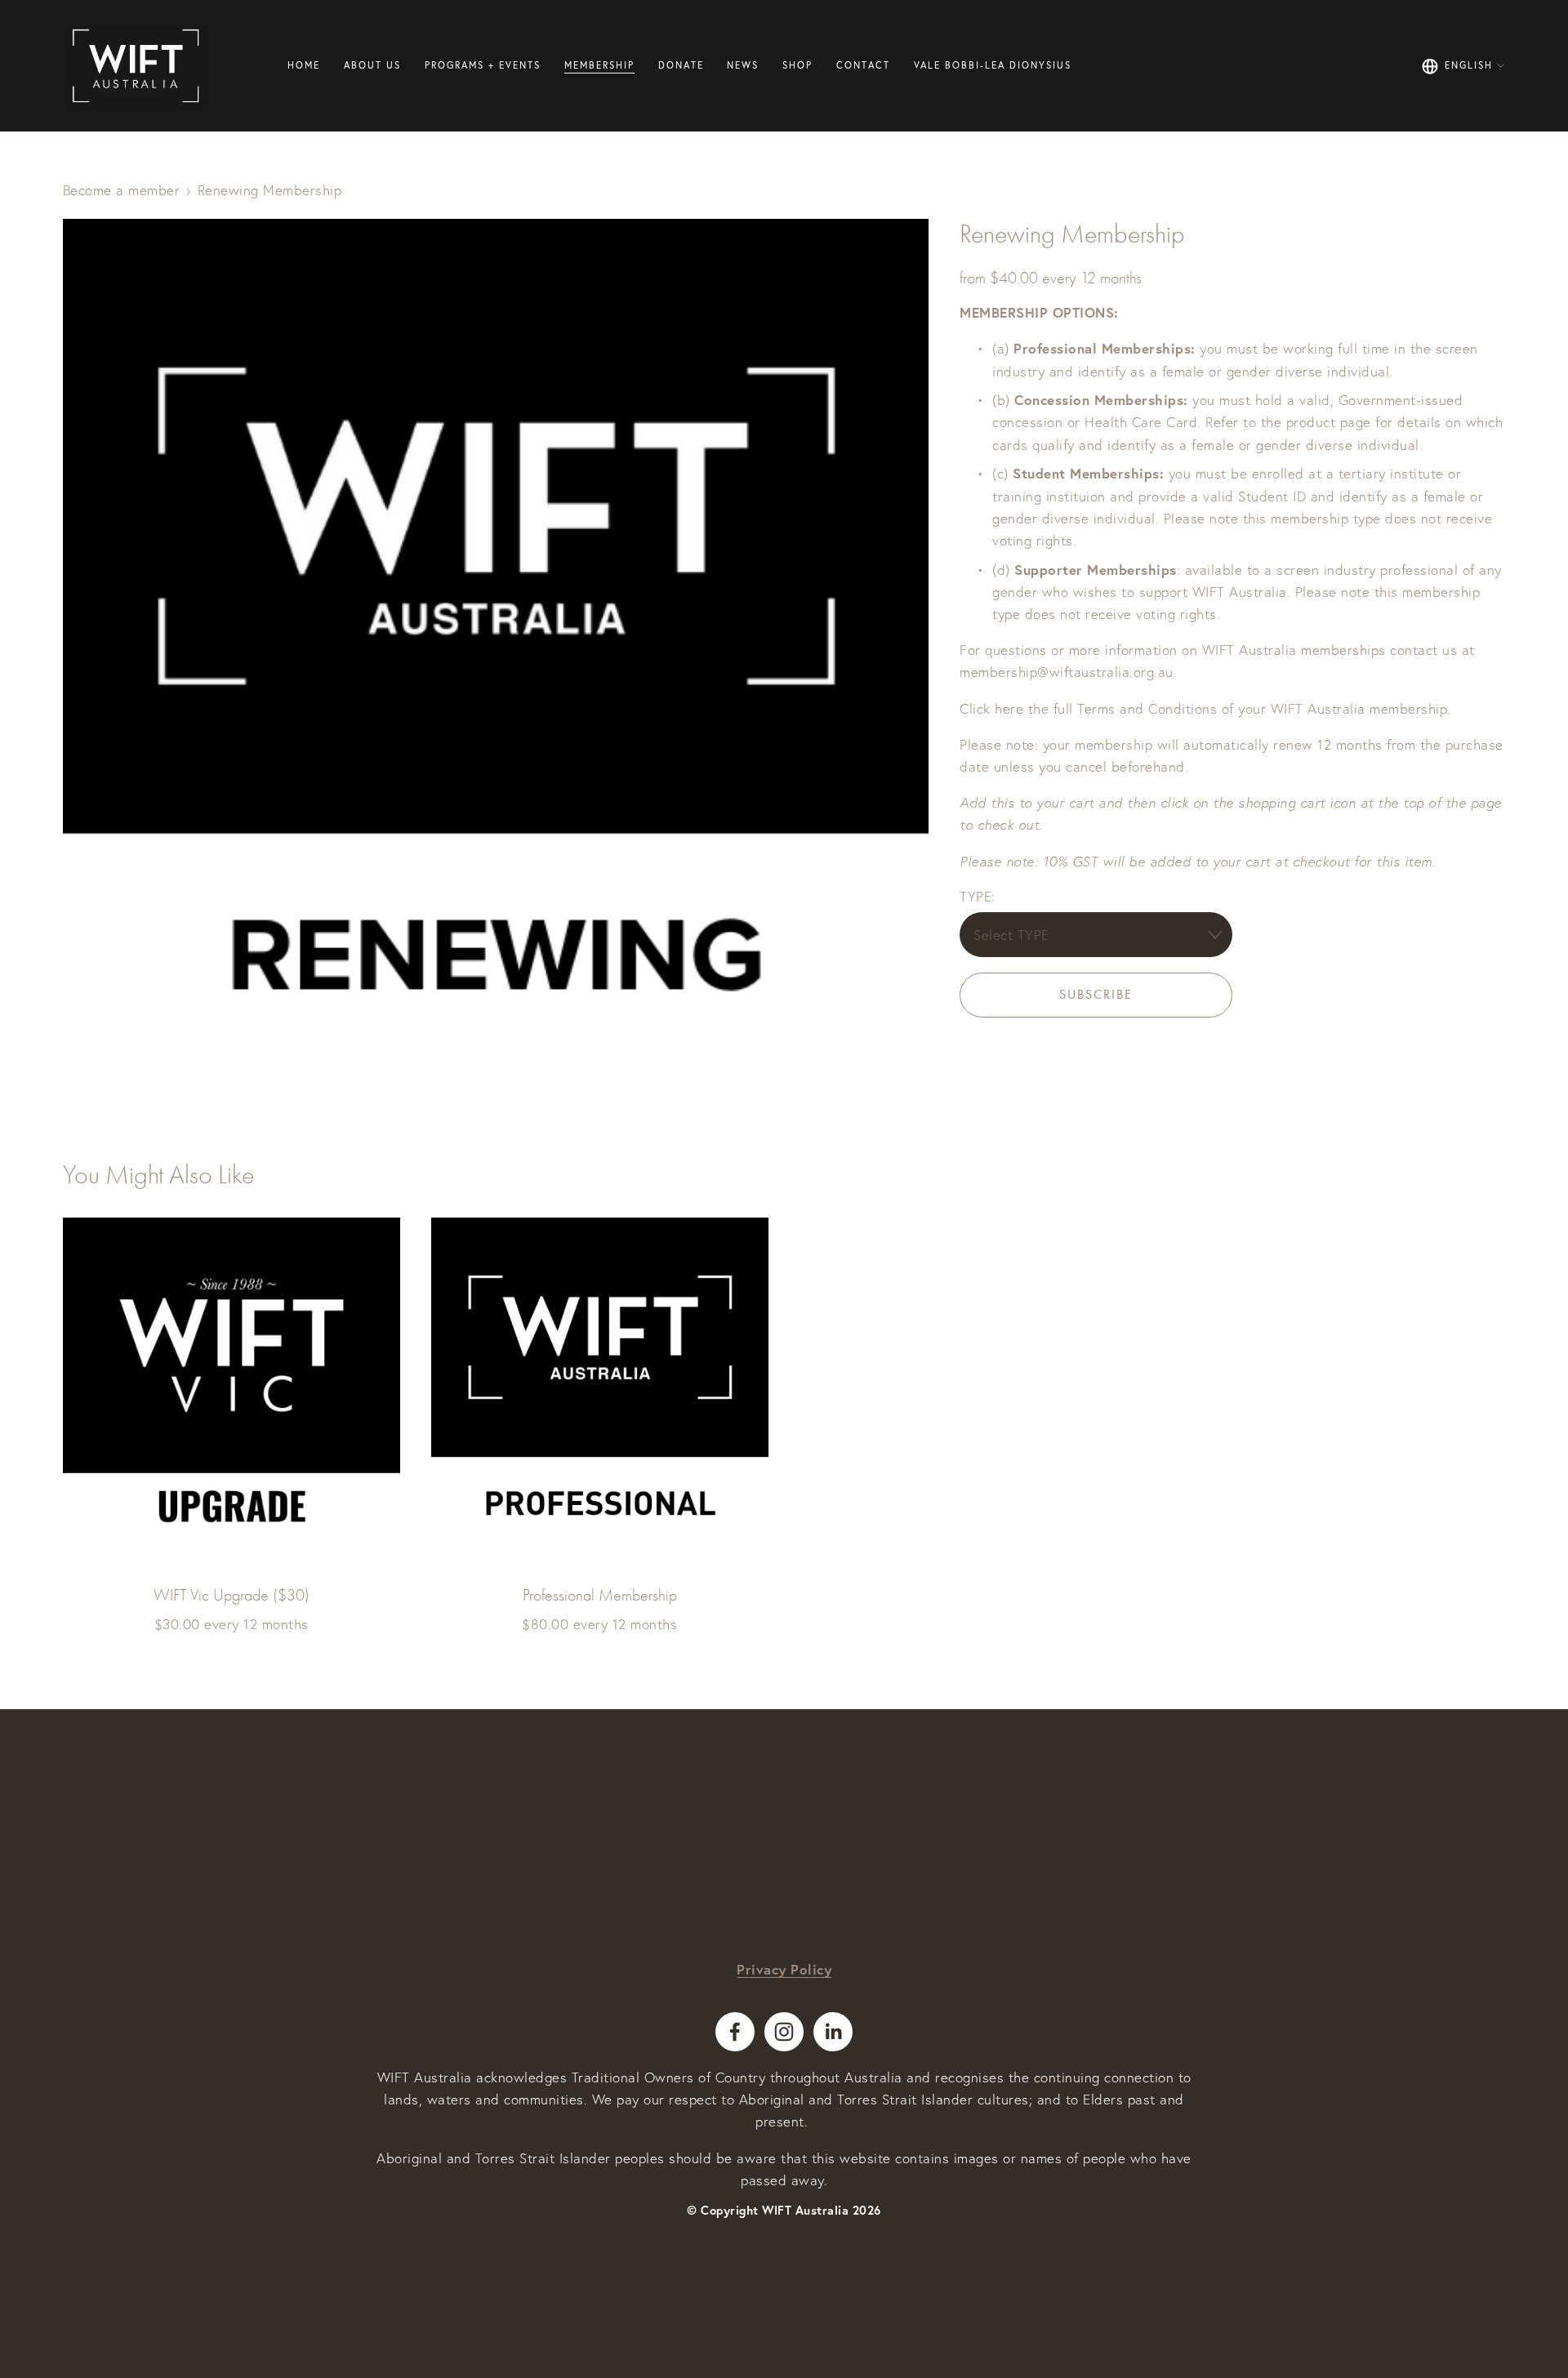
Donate (681, 65)
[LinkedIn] (833, 2032)
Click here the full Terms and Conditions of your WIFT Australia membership (1203, 708)
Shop (797, 65)
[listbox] (1464, 66)
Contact (863, 65)
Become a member (122, 190)
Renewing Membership (270, 190)
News (743, 65)
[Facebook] (735, 2032)
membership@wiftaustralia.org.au (1067, 672)
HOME (304, 65)
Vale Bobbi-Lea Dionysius (993, 65)
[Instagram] (784, 2032)
